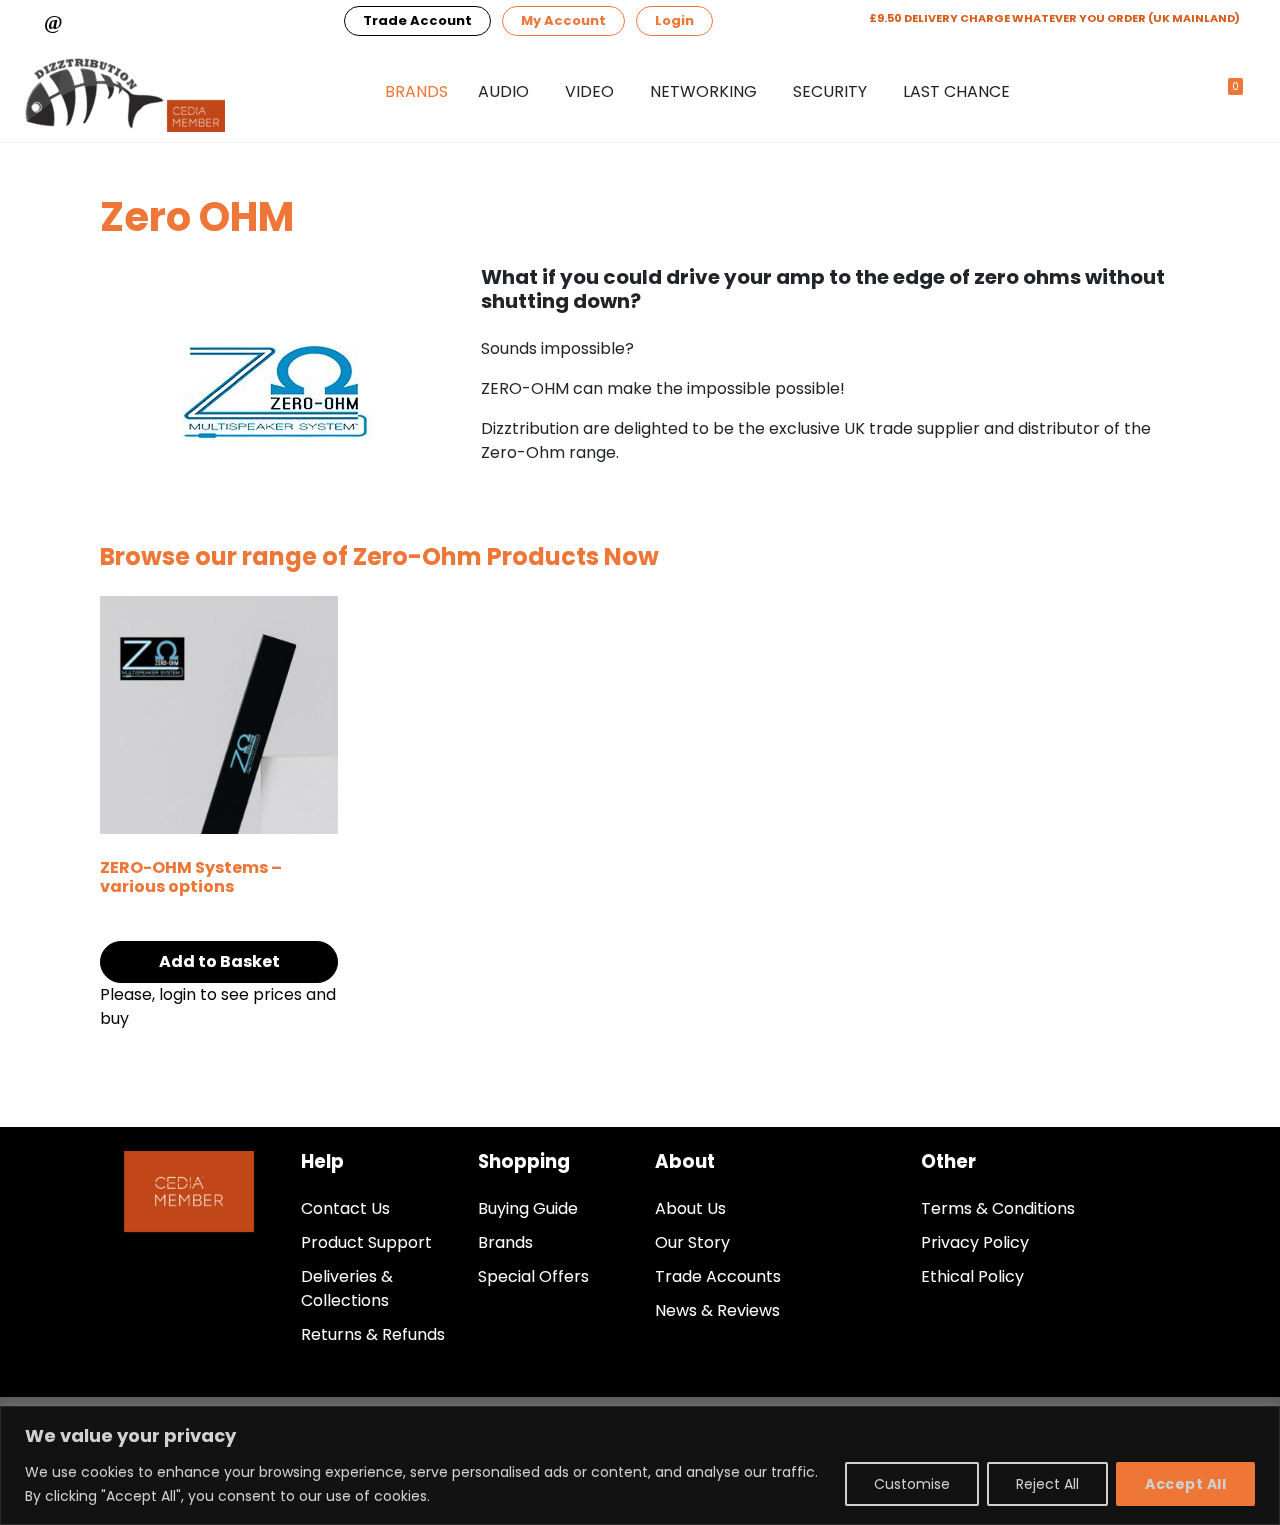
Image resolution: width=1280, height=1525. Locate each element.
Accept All (1185, 1484)
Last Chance (956, 91)
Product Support (366, 1242)
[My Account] (1186, 92)
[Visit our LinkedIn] (150, 21)
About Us (690, 1208)
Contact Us (345, 1208)
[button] (1145, 93)
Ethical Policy (972, 1276)
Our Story (692, 1242)
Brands (416, 91)
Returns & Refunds (373, 1334)
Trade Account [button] (417, 20)
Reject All (1047, 1484)
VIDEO (589, 91)
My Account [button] (563, 20)
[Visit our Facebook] (198, 21)
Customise (912, 1484)
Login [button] (674, 20)
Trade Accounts (718, 1276)
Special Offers (533, 1276)
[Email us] (54, 21)
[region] (640, 1465)
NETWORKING (703, 91)
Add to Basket (219, 961)
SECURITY (830, 91)
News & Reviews (717, 1310)
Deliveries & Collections (347, 1288)
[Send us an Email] (102, 21)
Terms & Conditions (998, 1208)
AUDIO (503, 91)
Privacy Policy (975, 1242)
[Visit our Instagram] (246, 21)
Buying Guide (528, 1208)
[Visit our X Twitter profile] (294, 21)
